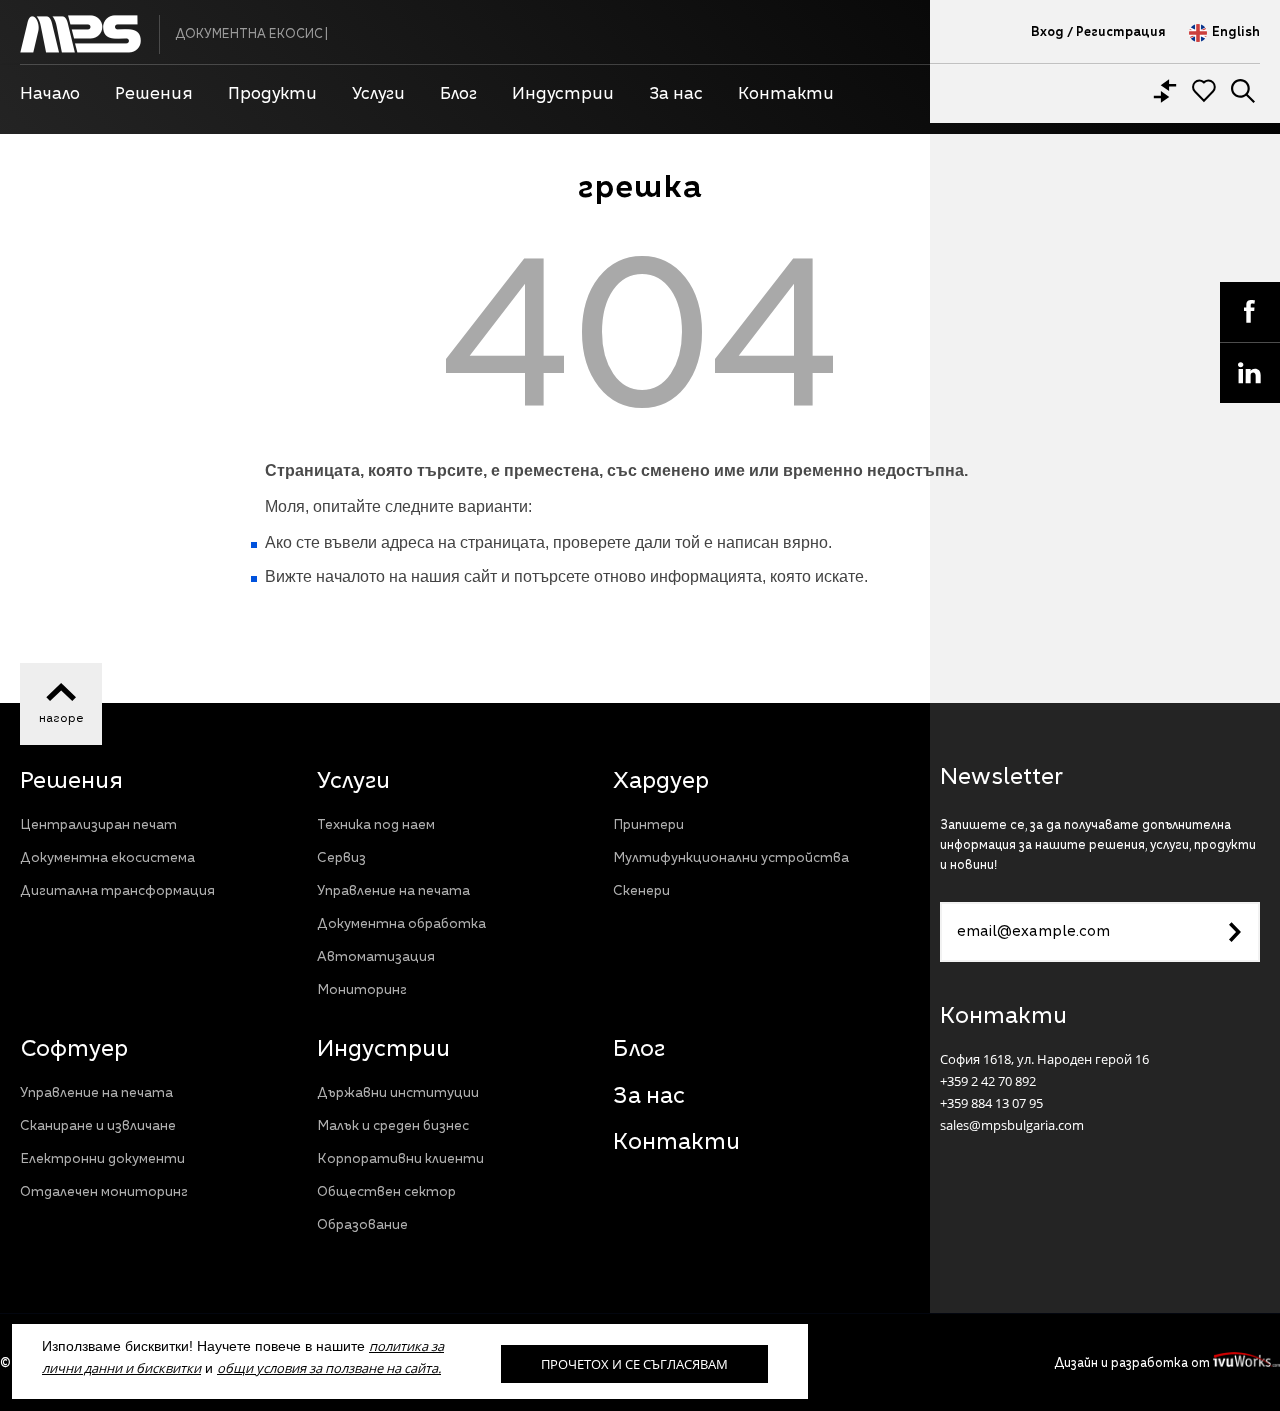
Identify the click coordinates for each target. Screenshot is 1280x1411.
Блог (639, 1050)
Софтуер (74, 1050)
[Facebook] (1250, 312)
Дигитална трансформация (117, 891)
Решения (71, 782)
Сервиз (341, 858)
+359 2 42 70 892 (988, 1081)
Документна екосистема (107, 858)
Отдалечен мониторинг (104, 1192)
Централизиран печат (98, 825)
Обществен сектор (386, 1192)
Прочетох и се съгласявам (634, 1364)
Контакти (676, 1143)
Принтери (648, 825)
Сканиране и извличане (98, 1126)
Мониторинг (362, 990)
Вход (1047, 33)
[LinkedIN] (1250, 372)
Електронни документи (102, 1159)
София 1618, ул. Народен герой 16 (1044, 1059)
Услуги (353, 782)
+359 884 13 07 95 (991, 1103)
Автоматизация (376, 957)
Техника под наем (376, 825)
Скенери (641, 891)
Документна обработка (401, 924)
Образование (362, 1225)
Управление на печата (393, 891)
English (1236, 33)
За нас (649, 1097)
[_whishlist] (1204, 91)
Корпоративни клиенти (400, 1159)
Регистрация (1121, 33)
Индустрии (383, 1050)
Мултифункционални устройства (731, 858)
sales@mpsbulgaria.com (1012, 1125)
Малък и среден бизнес (393, 1126)
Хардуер (661, 782)
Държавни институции (398, 1093)
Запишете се (1235, 932)
